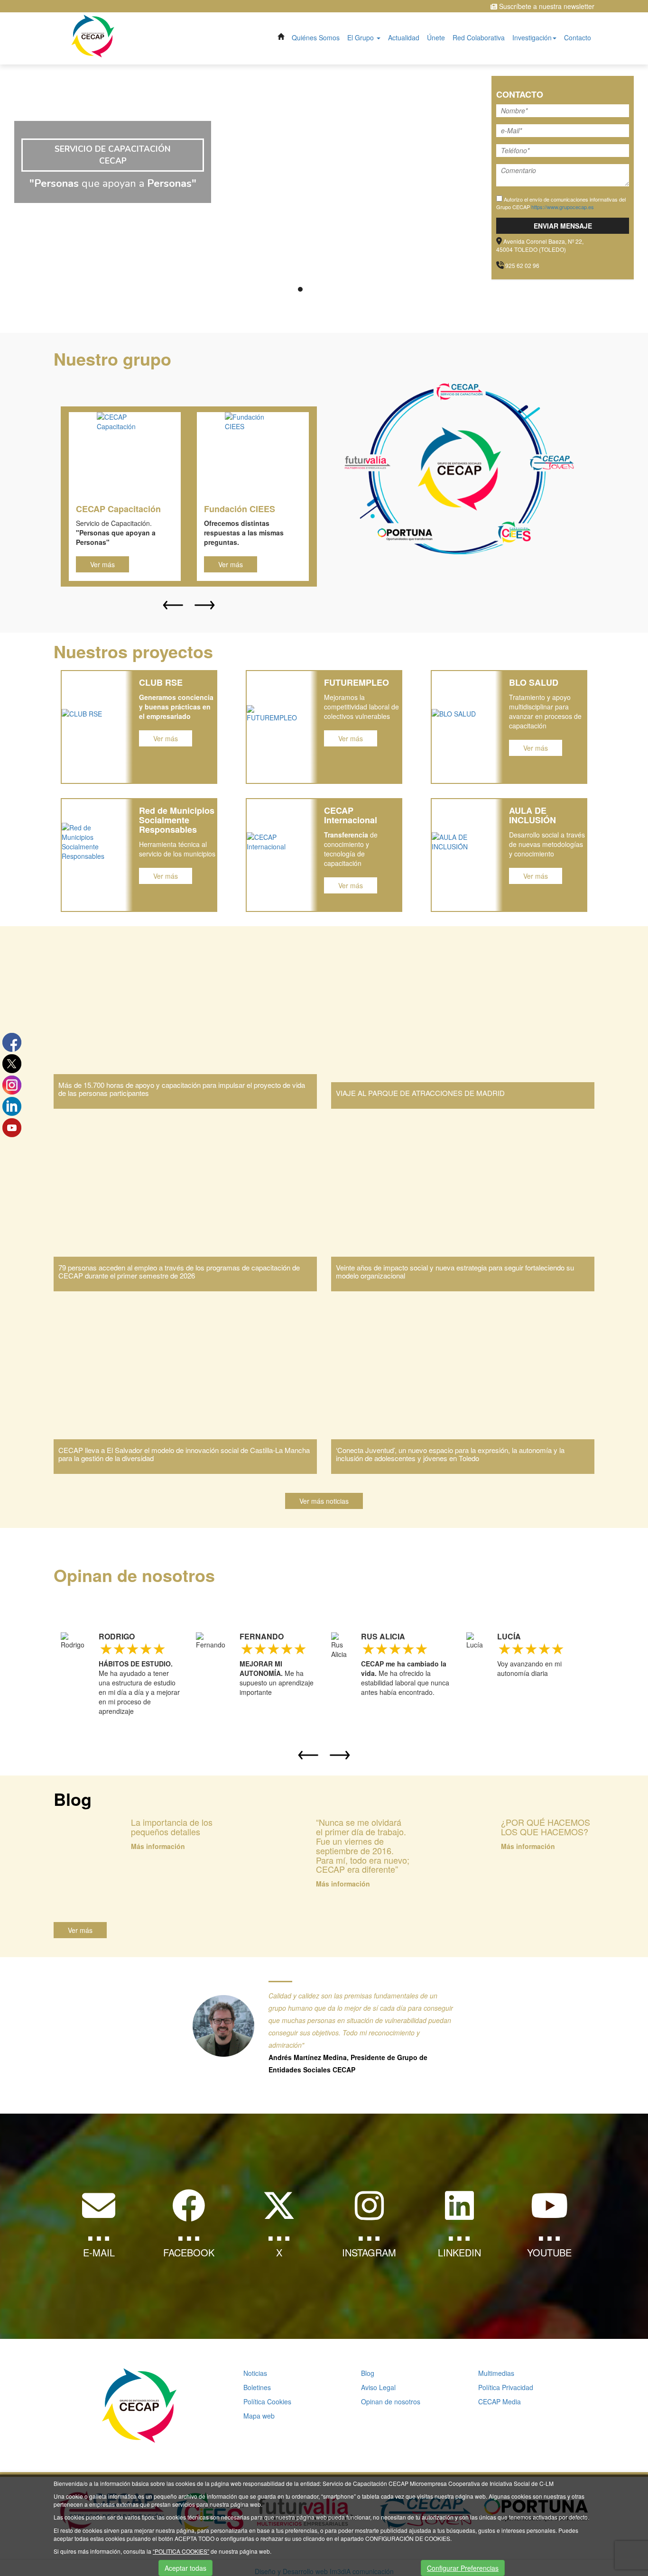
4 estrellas (145, 1648)
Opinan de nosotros (391, 2401)
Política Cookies (267, 2401)
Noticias (255, 2373)
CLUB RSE (161, 682)
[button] (173, 605)
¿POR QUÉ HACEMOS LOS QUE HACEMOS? (546, 1827)
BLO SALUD (534, 682)
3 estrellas (132, 1648)
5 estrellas (158, 1648)
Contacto (578, 37)
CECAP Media (500, 2401)
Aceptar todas (185, 2568)
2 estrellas (119, 1648)
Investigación (532, 37)
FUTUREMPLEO (356, 682)
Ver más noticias (324, 1501)
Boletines (257, 2387)
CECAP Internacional (351, 815)
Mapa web (259, 2416)
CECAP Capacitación (118, 509)
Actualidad (404, 37)
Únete (436, 37)
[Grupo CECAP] (93, 35)
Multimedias (496, 2373)
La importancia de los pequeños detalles (172, 1827)
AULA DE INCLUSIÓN (532, 815)
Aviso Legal (378, 2387)
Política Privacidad (506, 2387)
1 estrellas (105, 1648)
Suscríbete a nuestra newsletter (546, 6)
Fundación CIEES (240, 509)
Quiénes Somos (316, 37)
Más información (158, 1846)
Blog (368, 2373)
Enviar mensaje (563, 226)
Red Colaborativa (479, 37)
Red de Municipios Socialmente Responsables (177, 820)
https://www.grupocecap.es (563, 207)
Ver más (102, 564)
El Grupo (361, 37)
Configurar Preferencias (463, 2568)
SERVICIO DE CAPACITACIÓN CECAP (113, 155)
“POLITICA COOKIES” (181, 2551)
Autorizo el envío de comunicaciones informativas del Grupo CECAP (561, 203)
